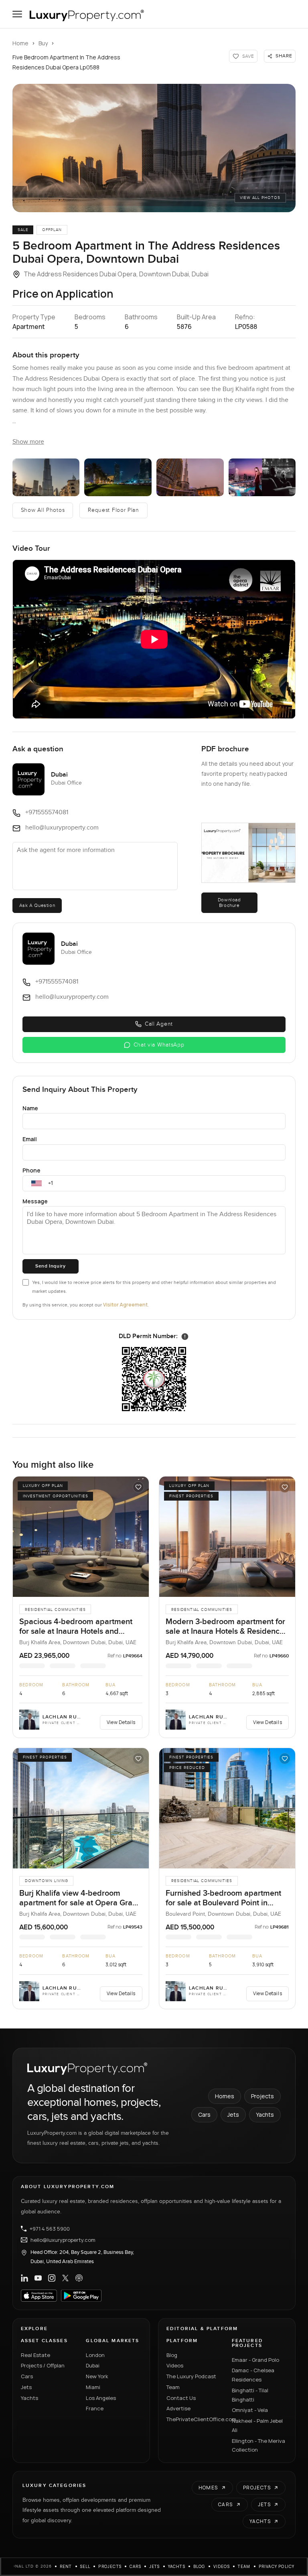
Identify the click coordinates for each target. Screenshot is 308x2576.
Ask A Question (37, 905)
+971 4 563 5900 (50, 2229)
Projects (262, 2096)
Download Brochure (229, 903)
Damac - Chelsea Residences (253, 2375)
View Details (121, 1722)
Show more (28, 442)
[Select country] (36, 1183)
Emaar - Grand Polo (255, 2360)
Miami (93, 2387)
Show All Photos (43, 510)
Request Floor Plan (113, 510)
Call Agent (159, 1024)
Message (35, 1201)
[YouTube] (38, 2278)
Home (20, 43)
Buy (43, 43)
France (95, 2408)
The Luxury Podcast (191, 2376)
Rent (66, 2566)
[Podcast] (79, 2278)
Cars (204, 2115)
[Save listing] (138, 1487)
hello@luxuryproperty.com (63, 2240)
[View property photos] (154, 148)
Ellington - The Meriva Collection (258, 2445)
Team (173, 2387)
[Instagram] (52, 2278)
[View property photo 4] (190, 477)
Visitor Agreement (125, 1305)
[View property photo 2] (46, 477)
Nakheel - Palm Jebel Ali (257, 2425)
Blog (172, 2355)
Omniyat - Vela (250, 2410)
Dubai (93, 2365)
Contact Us (181, 2398)
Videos (175, 2365)
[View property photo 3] (118, 477)
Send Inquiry (50, 1266)
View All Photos (260, 198)
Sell (85, 2566)
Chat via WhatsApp (159, 1045)
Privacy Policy (277, 2566)
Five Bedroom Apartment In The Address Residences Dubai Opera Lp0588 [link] (66, 62)
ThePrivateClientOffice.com (194, 2419)
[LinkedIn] (24, 2278)
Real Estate (35, 2355)
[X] (65, 2278)
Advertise (178, 2408)
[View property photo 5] (262, 477)
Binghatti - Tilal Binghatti (250, 2395)
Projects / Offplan (43, 2365)
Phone (31, 1170)
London (95, 2355)
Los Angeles (101, 2398)
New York (97, 2376)
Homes (225, 2096)
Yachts (265, 2115)
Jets (233, 2115)
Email (30, 1139)
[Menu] (17, 14)
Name (30, 1108)
